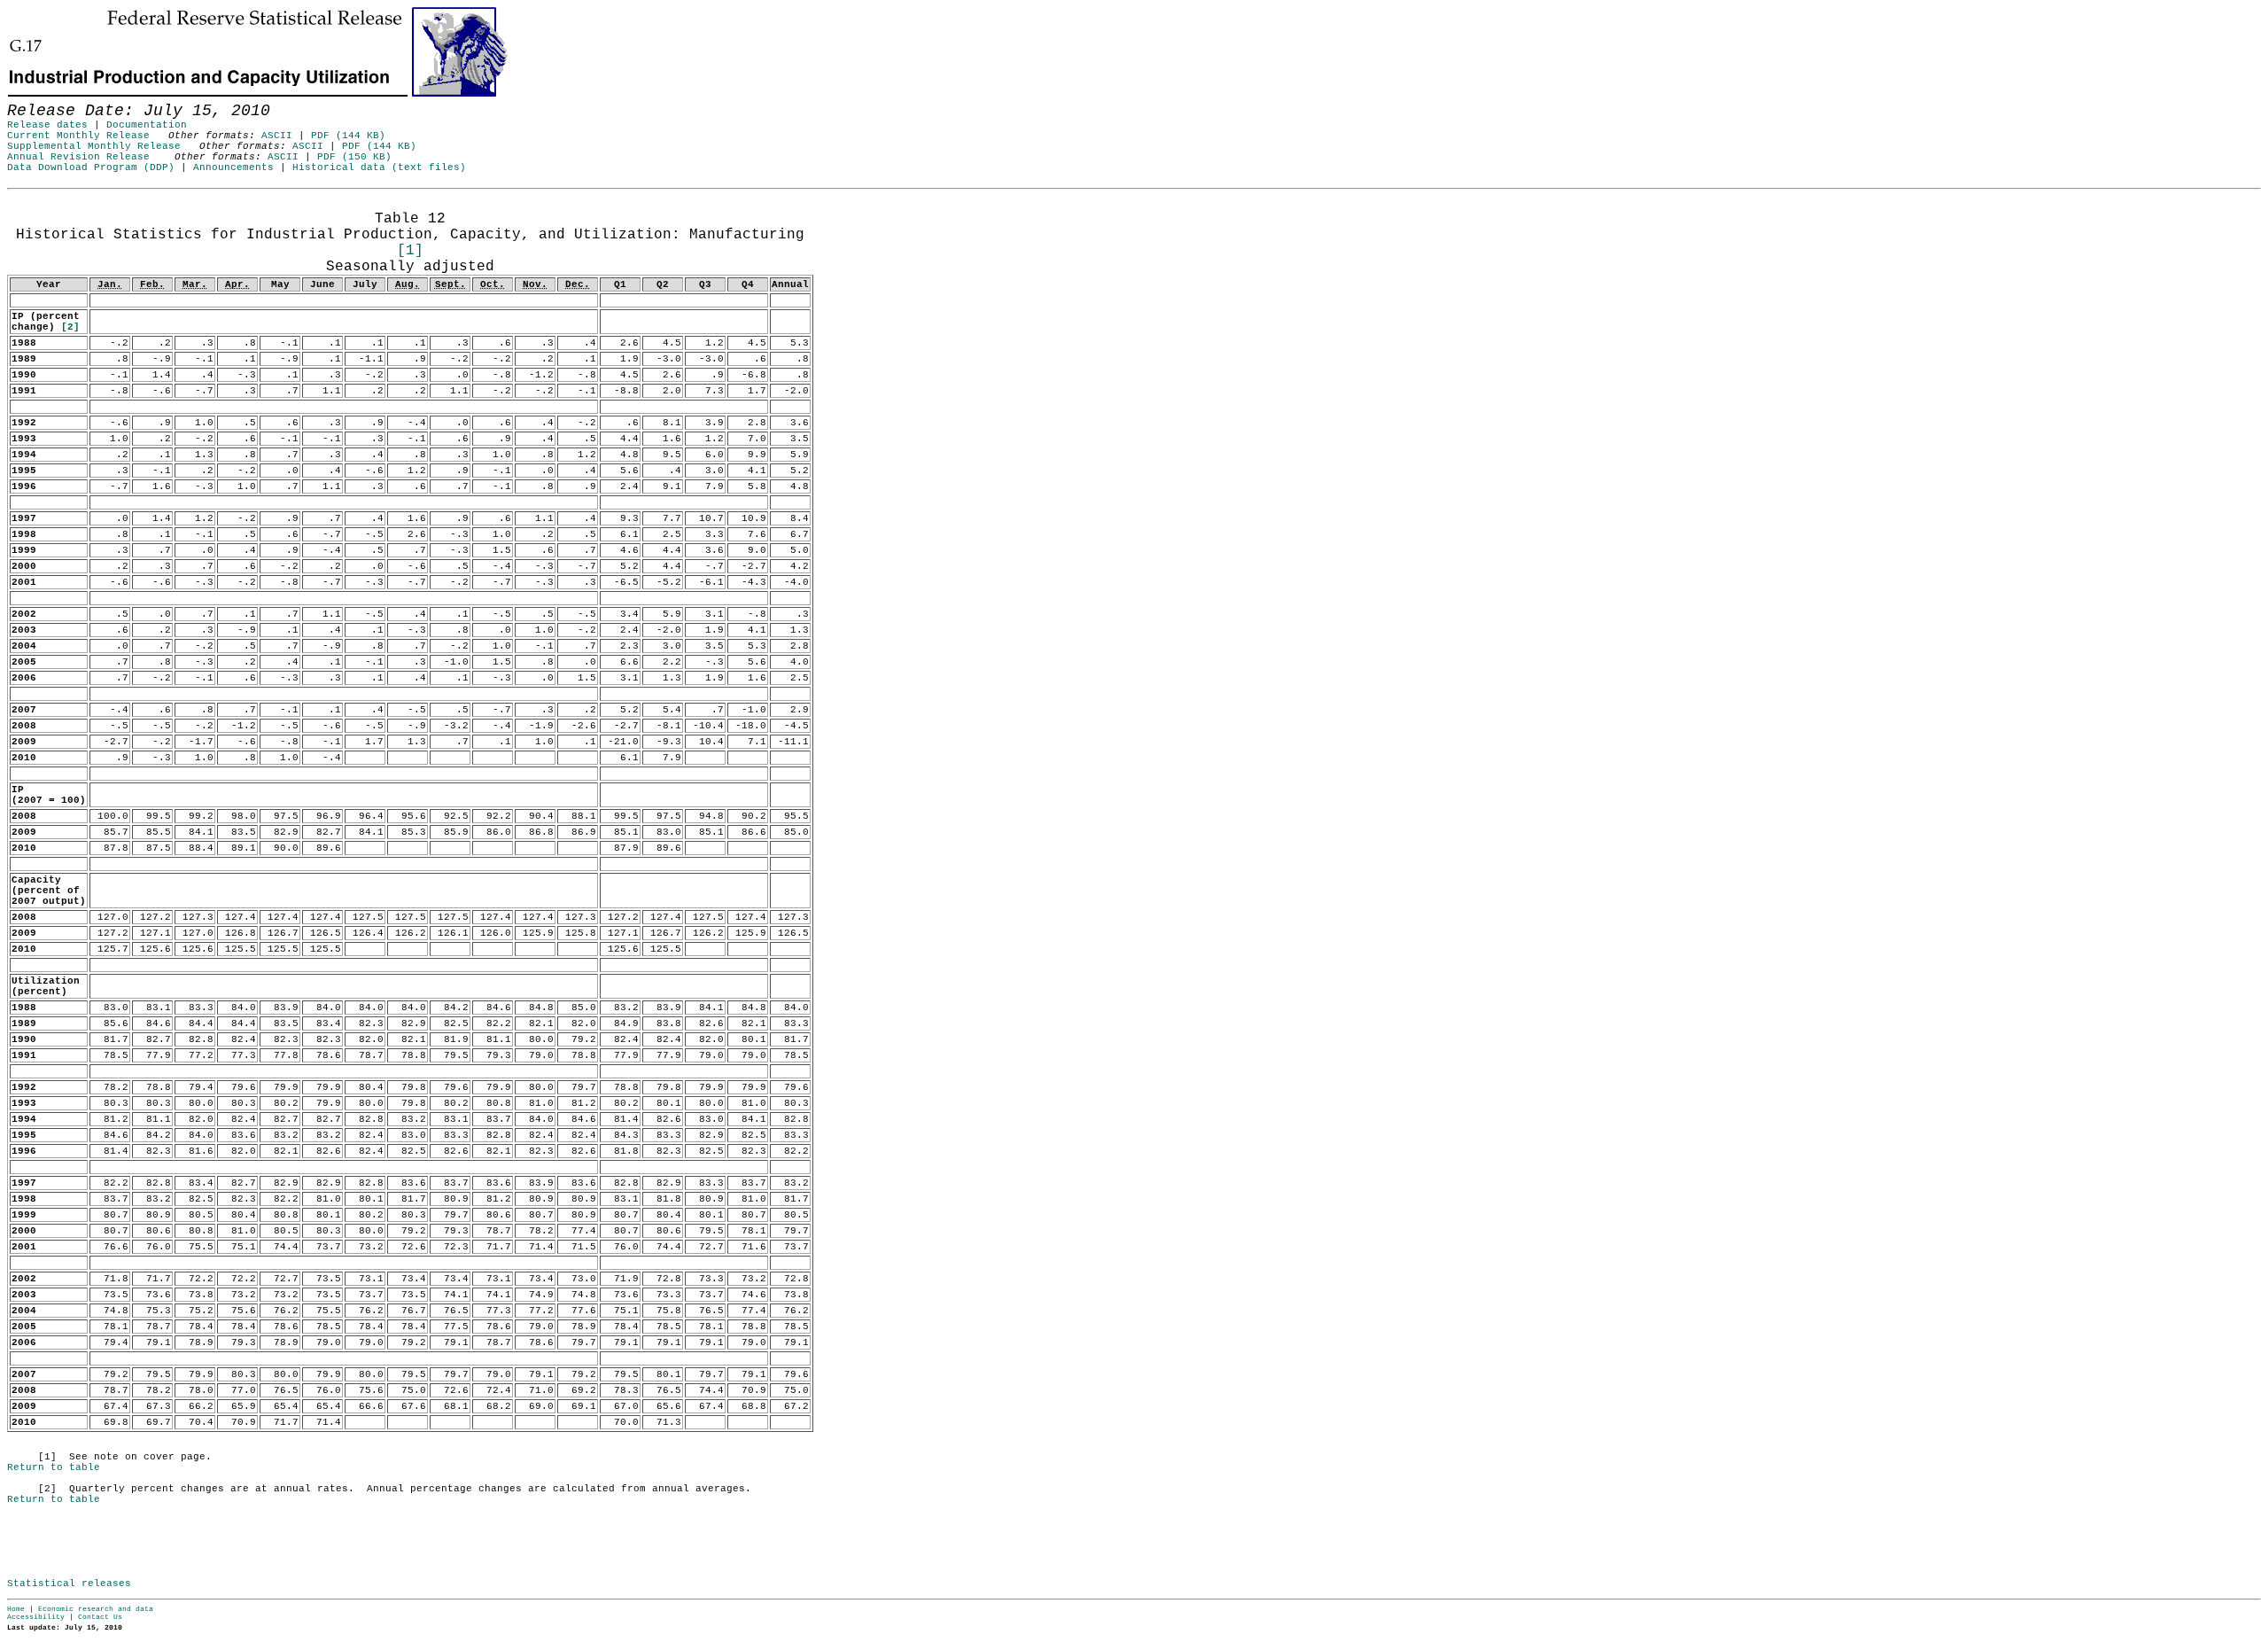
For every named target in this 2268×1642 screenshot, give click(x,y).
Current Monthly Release (78, 136)
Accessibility (36, 1617)
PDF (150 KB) (354, 157)
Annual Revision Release (78, 157)
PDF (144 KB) (348, 136)
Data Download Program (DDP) (91, 167)
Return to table (54, 1467)
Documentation (147, 125)
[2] (70, 327)
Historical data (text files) (379, 167)
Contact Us (100, 1617)
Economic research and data (96, 1609)
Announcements (233, 167)
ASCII (277, 136)
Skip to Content (27, 99)
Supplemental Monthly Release (94, 146)
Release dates (47, 125)
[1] (410, 251)
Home (16, 1609)
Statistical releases (69, 1584)
